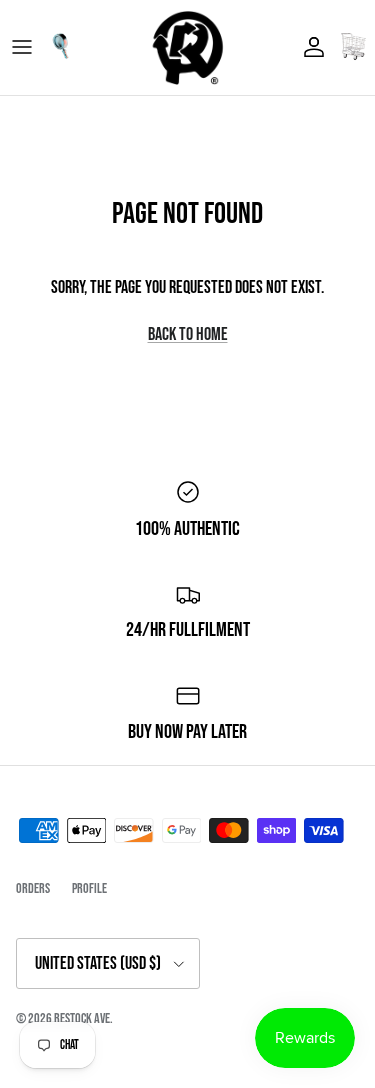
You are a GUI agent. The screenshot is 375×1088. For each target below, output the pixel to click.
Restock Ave (82, 1018)
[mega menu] (22, 47)
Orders (33, 888)
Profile (89, 888)
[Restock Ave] (188, 47)
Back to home (188, 334)
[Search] (66, 47)
